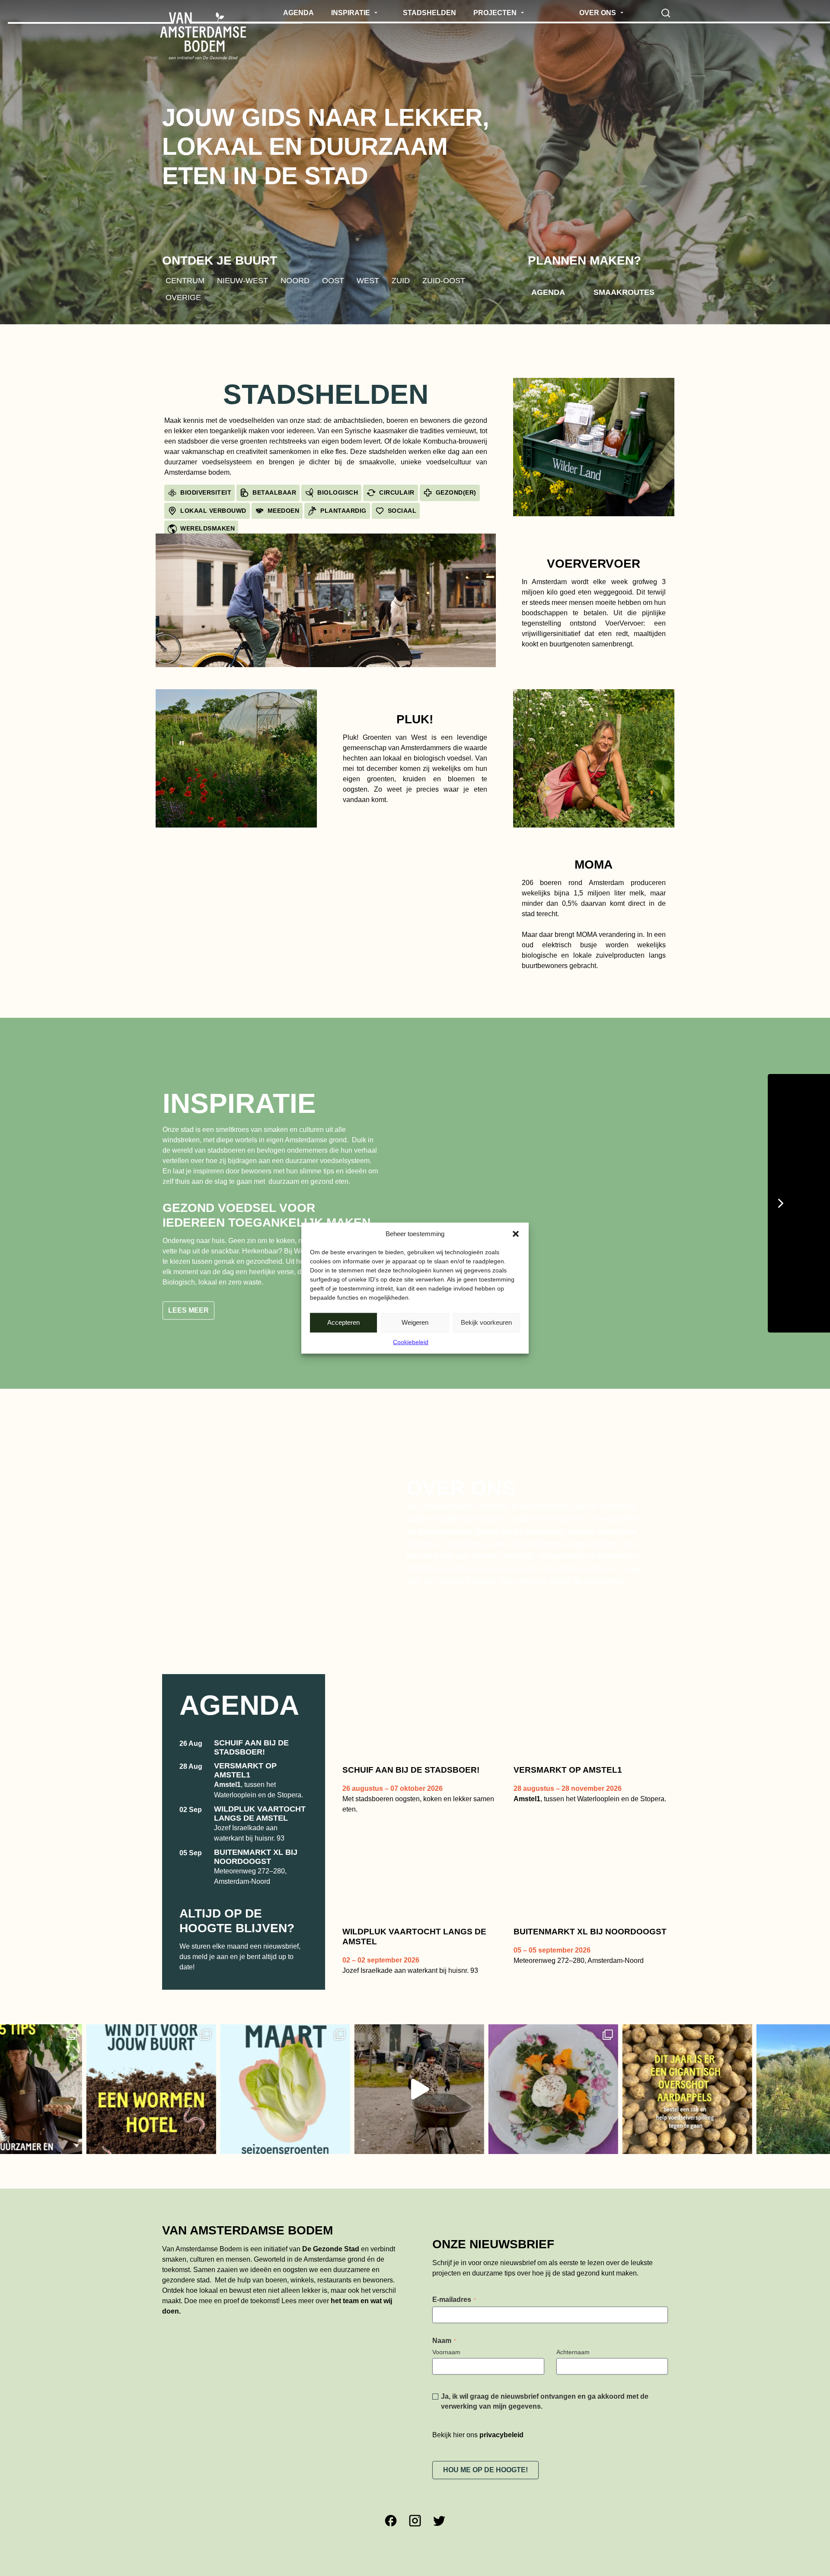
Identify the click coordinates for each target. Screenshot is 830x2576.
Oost (333, 280)
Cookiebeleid (411, 1342)
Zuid (401, 280)
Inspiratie (239, 1103)
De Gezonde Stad (331, 2234)
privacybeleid (501, 2420)
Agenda (548, 292)
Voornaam (446, 2337)
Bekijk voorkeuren (486, 1322)
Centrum (185, 280)
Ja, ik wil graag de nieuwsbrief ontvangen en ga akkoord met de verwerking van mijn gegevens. (545, 2387)
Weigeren (415, 1322)
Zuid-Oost (444, 280)
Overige (183, 297)
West (368, 280)
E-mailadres (454, 2285)
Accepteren (343, 1322)
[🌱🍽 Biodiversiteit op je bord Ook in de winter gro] (294, 2075)
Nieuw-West (243, 280)
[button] (516, 1234)
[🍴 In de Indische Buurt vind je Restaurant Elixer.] (428, 2075)
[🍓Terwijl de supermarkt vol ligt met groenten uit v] (160, 2075)
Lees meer (188, 1296)
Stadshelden (326, 394)
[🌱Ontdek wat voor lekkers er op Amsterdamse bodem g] (696, 2075)
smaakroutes (624, 292)
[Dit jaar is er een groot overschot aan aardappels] (562, 2075)
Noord (295, 280)
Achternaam (573, 2337)
